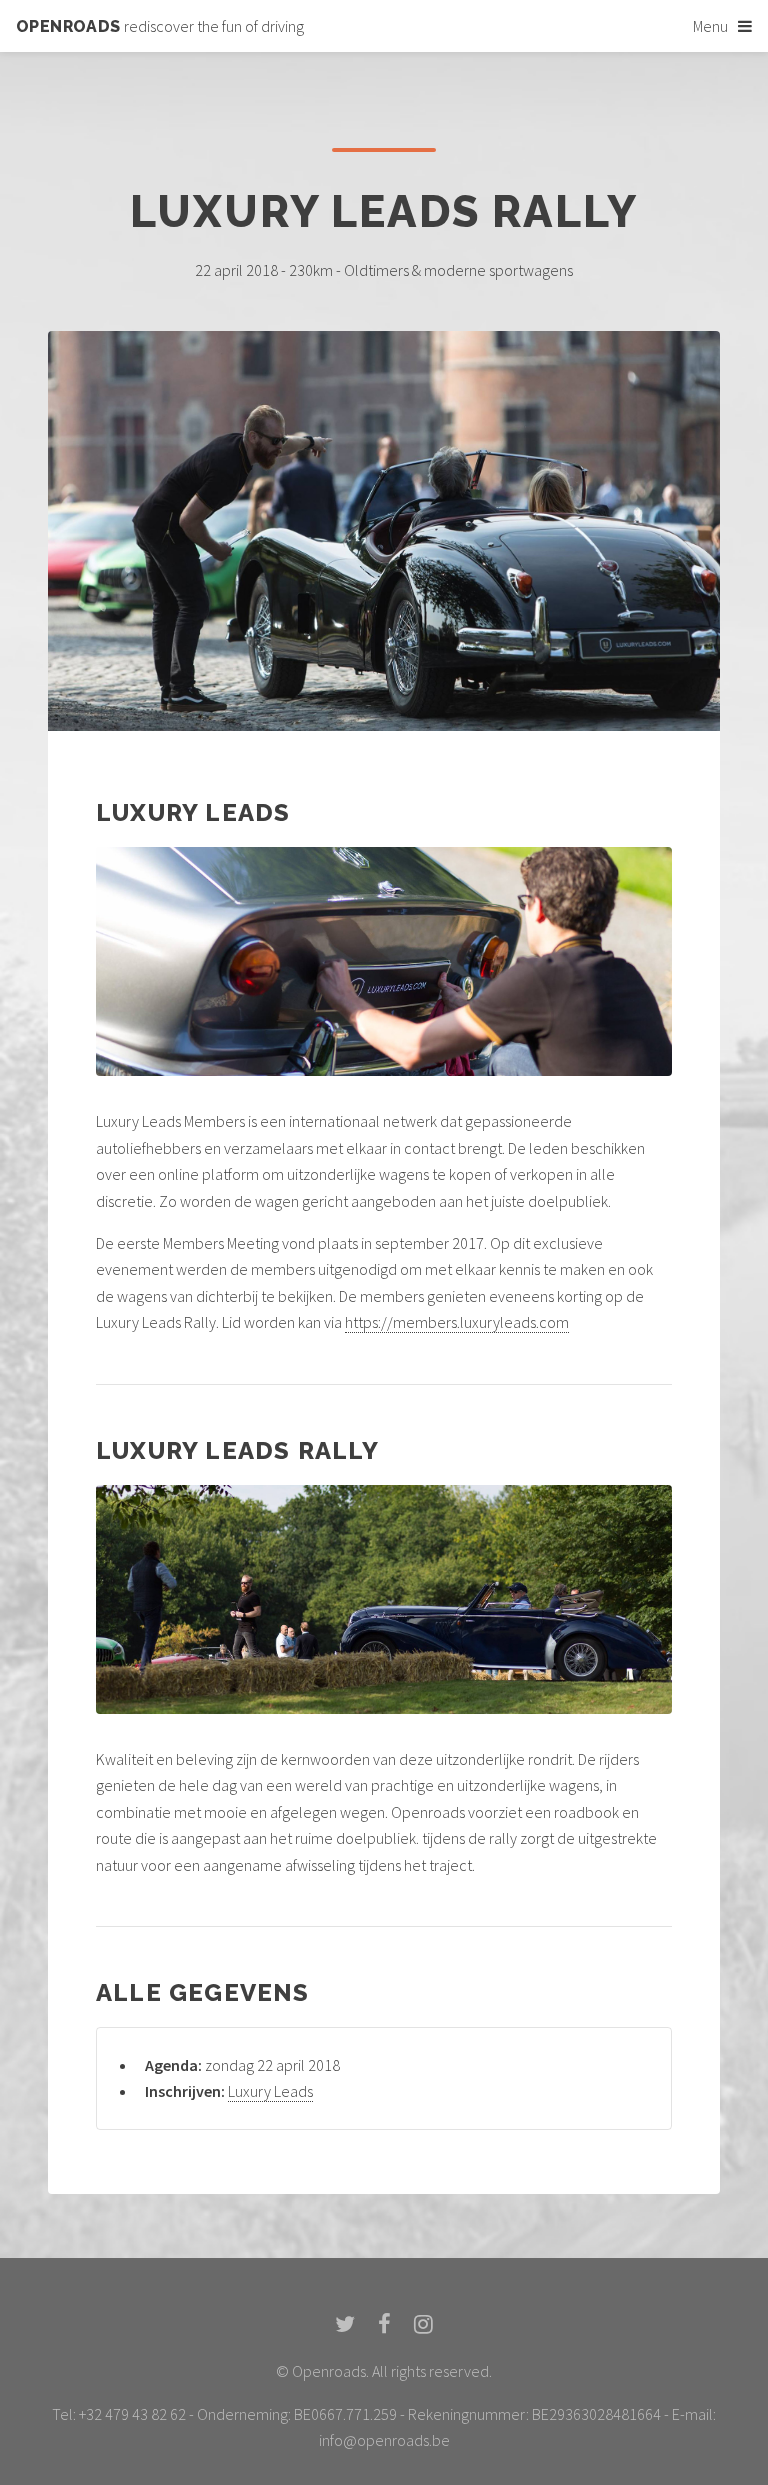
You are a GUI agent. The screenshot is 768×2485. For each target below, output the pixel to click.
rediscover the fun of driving (160, 26)
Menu (710, 26)
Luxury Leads (270, 2091)
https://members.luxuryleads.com (457, 1322)
